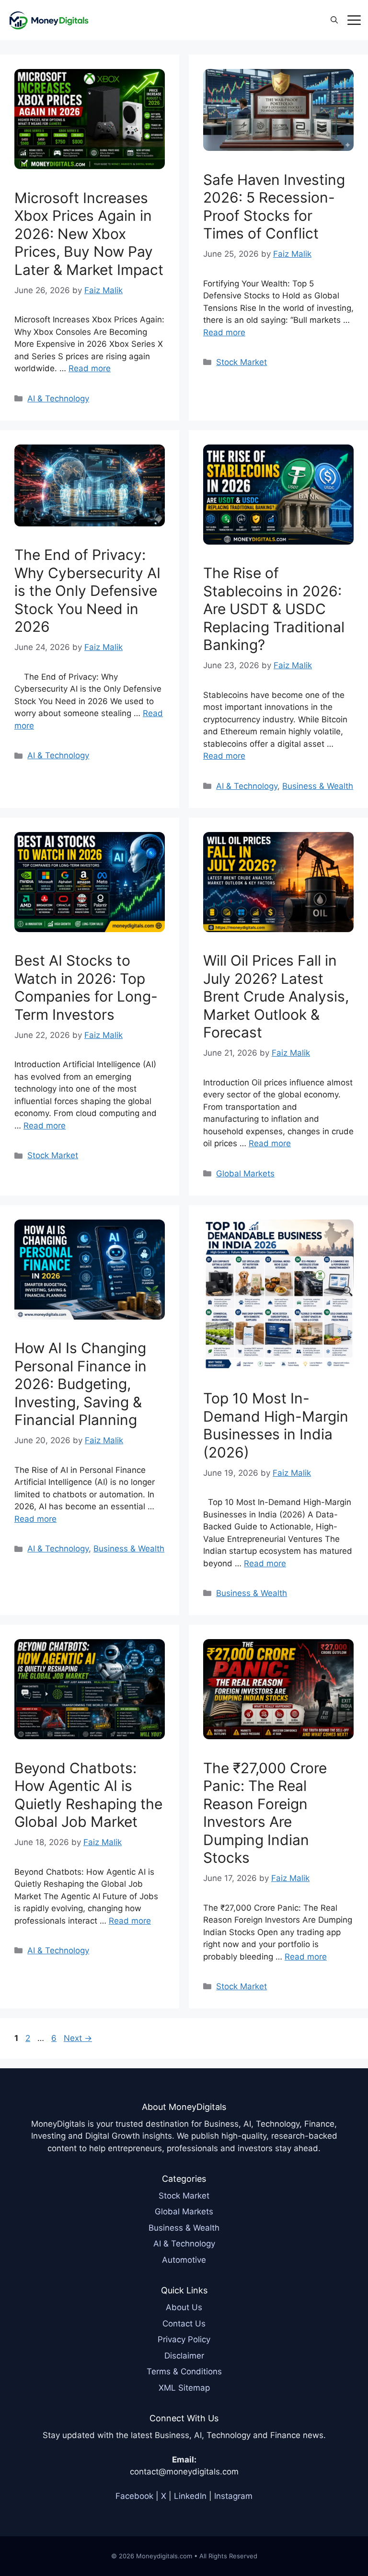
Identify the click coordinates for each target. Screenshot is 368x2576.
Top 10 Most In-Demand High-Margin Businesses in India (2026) (276, 1425)
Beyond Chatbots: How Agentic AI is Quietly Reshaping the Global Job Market (88, 1795)
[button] (334, 20)
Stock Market (241, 362)
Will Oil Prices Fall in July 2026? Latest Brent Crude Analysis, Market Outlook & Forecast (276, 996)
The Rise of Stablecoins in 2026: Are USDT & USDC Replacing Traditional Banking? (274, 609)
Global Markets (245, 1174)
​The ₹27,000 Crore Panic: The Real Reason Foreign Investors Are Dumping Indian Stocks (265, 1813)
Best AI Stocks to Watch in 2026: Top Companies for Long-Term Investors (86, 987)
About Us (184, 2307)
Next (78, 2038)
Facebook (134, 2496)
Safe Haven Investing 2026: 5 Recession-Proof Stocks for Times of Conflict (274, 207)
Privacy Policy (184, 2339)
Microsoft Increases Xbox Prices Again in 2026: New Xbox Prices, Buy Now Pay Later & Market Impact (89, 234)
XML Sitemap (184, 2388)
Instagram (233, 2496)
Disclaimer (184, 2356)
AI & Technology (58, 399)
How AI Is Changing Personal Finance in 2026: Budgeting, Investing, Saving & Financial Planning (80, 1384)
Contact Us (184, 2324)
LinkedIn (190, 2496)
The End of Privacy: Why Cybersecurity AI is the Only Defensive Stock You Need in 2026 (87, 591)
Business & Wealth (318, 786)
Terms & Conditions (184, 2371)
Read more (90, 368)
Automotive (184, 2260)
